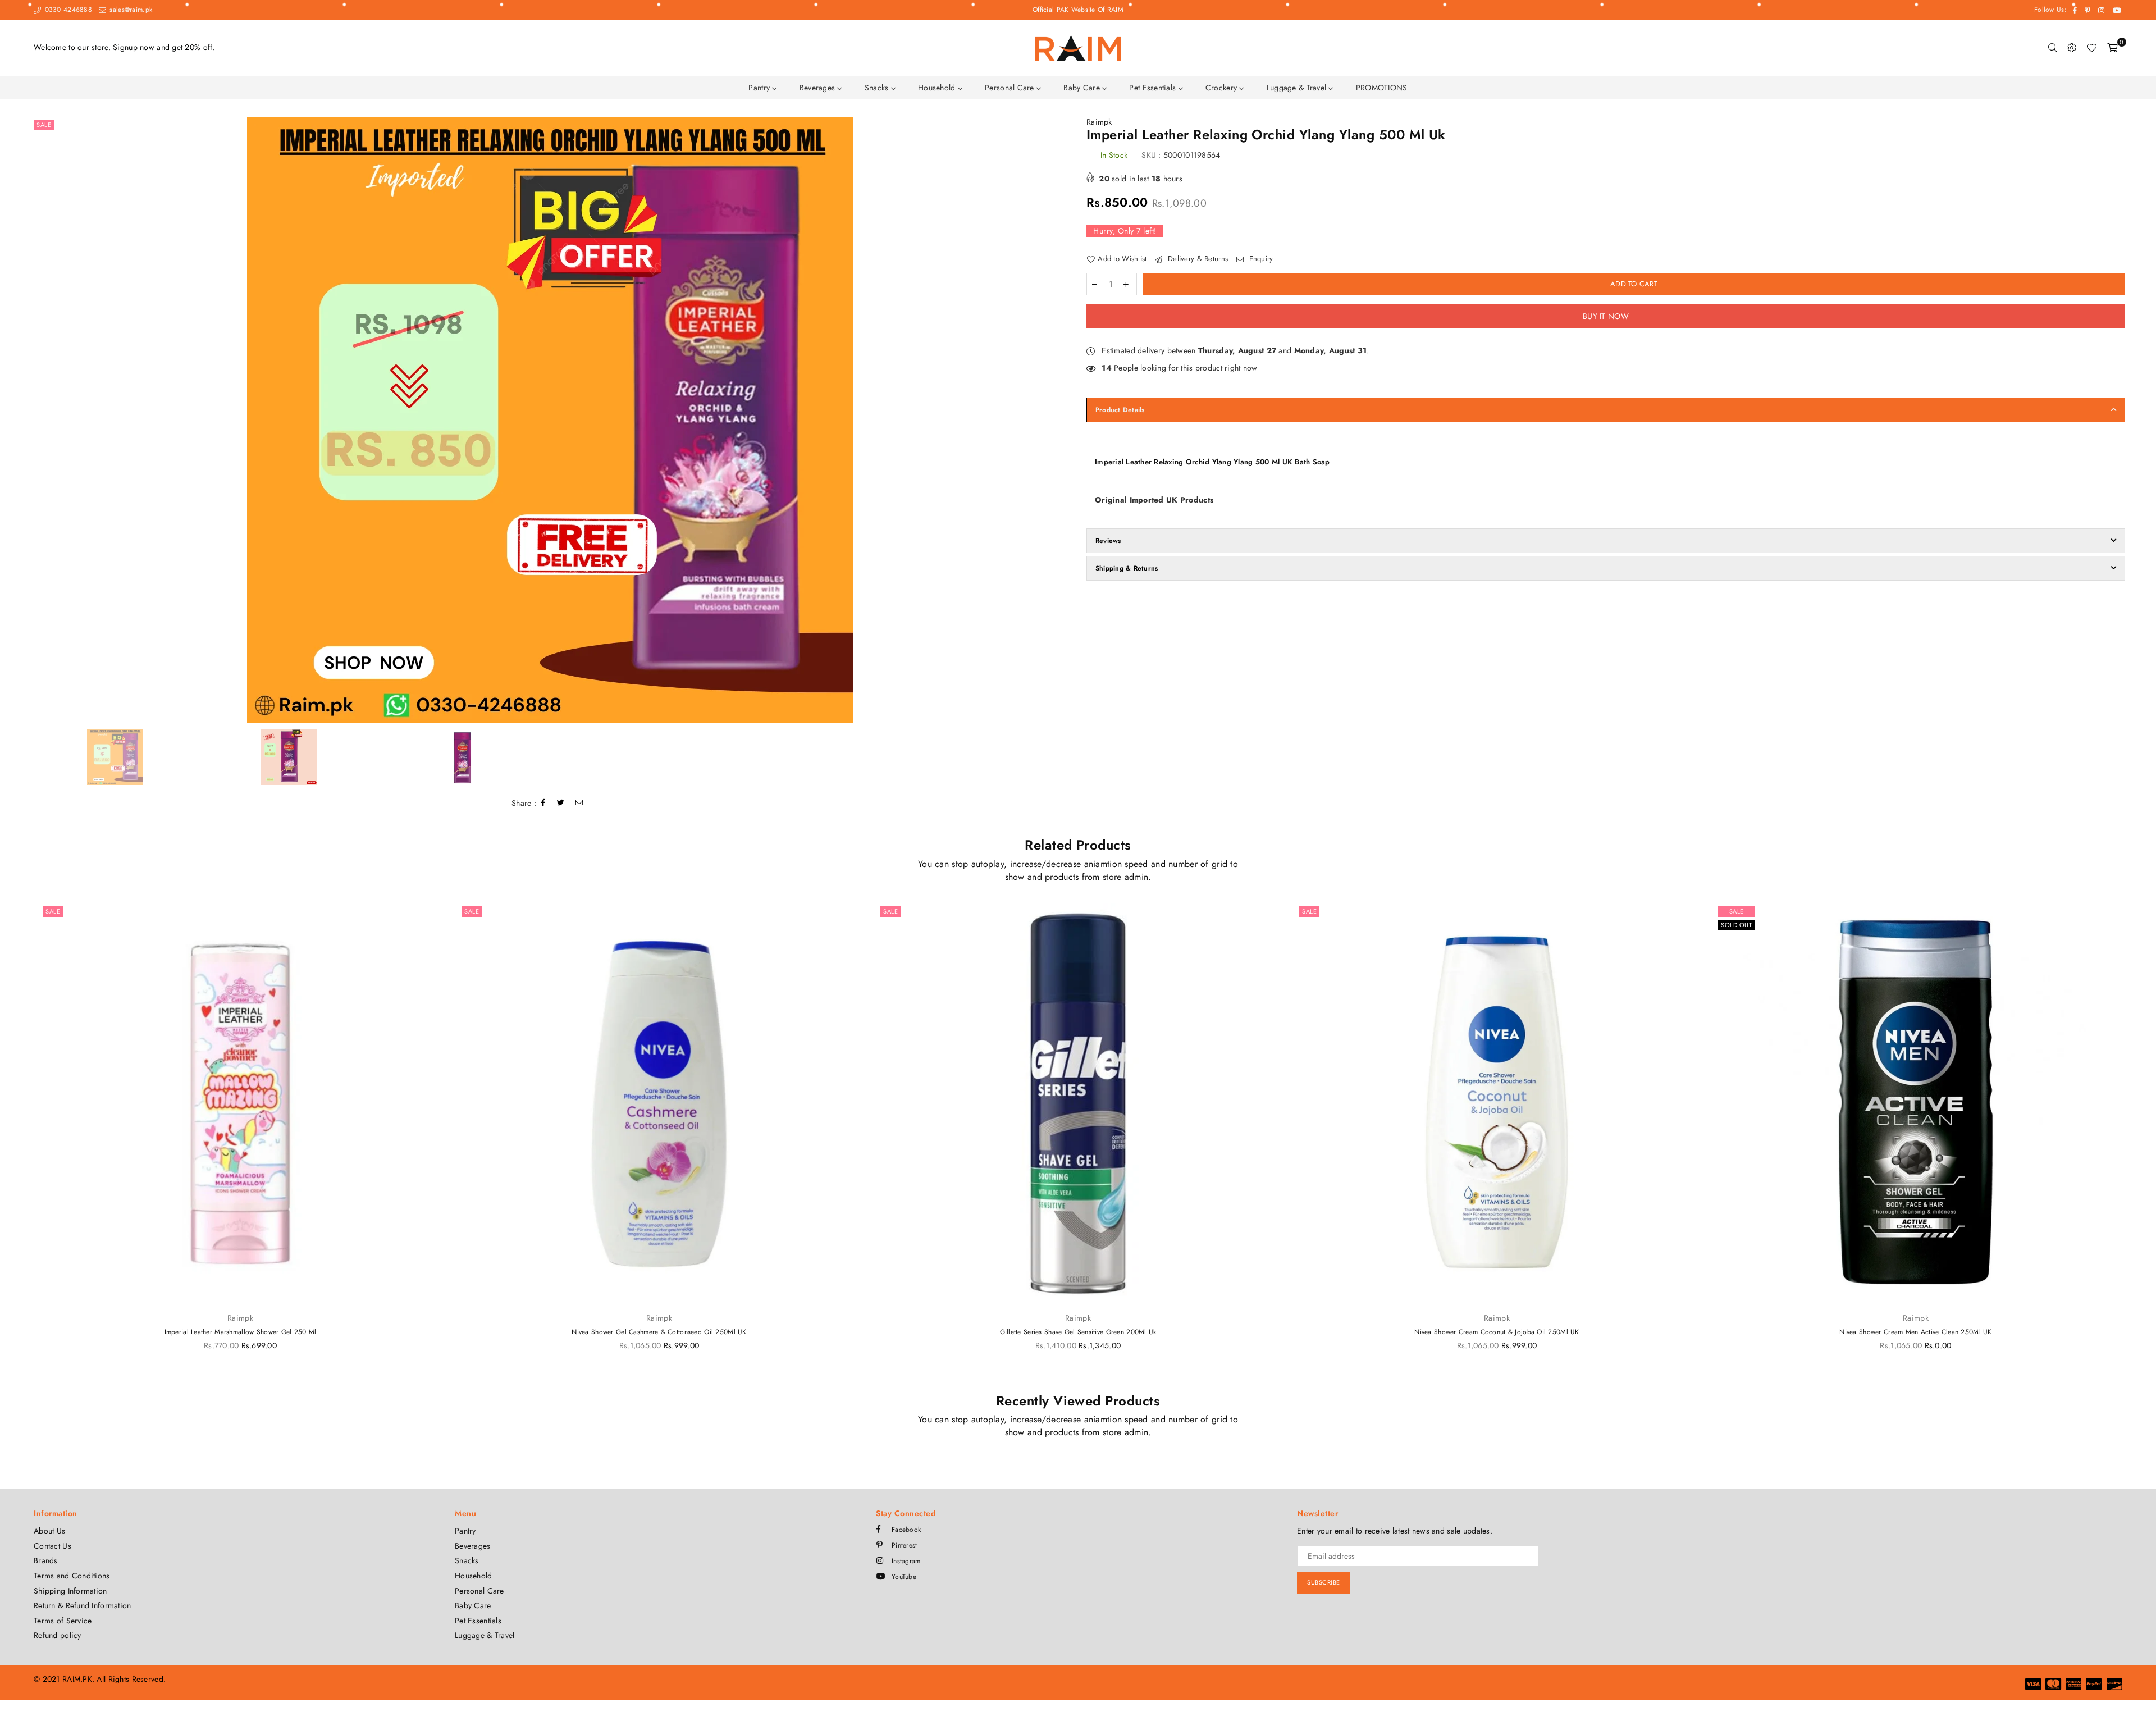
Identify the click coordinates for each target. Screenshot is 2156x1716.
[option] (550, 420)
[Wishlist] (2091, 48)
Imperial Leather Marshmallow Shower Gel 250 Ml (241, 1332)
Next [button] (1060, 420)
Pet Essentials (1154, 88)
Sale (44, 125)
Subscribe (1324, 1582)
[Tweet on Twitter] (561, 803)
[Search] (2053, 48)
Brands (46, 1560)
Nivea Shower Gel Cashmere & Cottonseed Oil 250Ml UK (659, 1332)
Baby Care (1083, 88)
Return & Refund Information (83, 1605)
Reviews (1108, 541)
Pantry (760, 88)
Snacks (878, 88)
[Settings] (2072, 48)
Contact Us (52, 1546)
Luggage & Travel (1298, 88)
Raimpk (1099, 122)
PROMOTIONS (1382, 88)
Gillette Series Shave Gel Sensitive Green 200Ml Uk (1078, 1332)
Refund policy (58, 1635)
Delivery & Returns (1197, 259)
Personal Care (1011, 88)
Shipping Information (70, 1591)
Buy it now (1606, 316)
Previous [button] (41, 420)
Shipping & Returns (1127, 568)
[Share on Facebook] (543, 803)
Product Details (1120, 410)
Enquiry (1260, 259)
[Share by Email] (579, 803)
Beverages (819, 88)
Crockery (1223, 88)
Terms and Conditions (72, 1576)
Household (938, 88)
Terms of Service (63, 1621)
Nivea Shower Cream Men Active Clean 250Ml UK (1915, 1332)
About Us (49, 1531)
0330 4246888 (67, 10)
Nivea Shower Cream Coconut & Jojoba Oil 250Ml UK (1497, 1332)
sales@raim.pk (130, 10)
